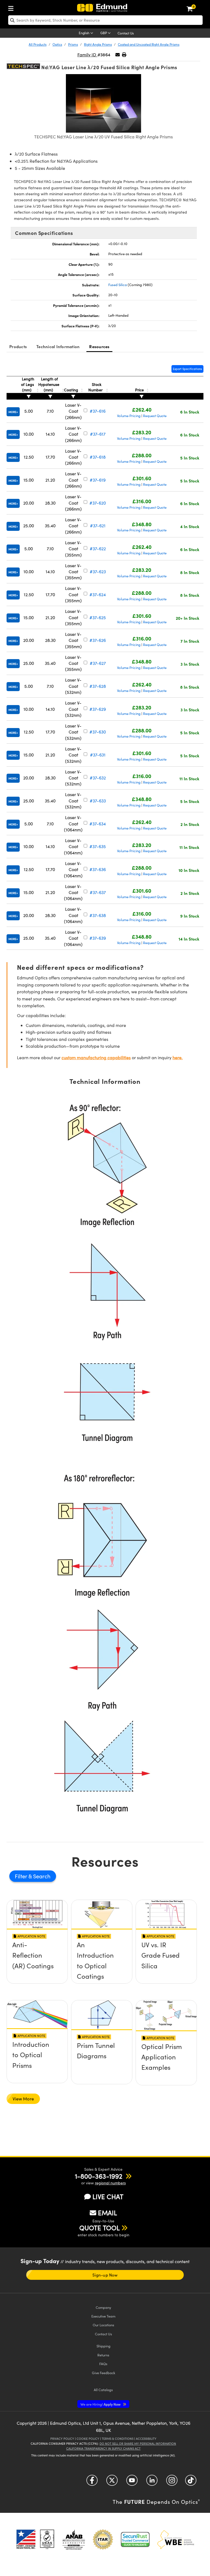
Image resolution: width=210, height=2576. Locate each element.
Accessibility (146, 2439)
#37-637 (98, 892)
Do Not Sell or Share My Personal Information (138, 2443)
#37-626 (98, 640)
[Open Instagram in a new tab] (172, 2482)
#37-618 (98, 457)
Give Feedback (103, 2373)
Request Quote (155, 416)
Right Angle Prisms (98, 44)
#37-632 (98, 778)
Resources (99, 346)
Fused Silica (118, 285)
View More (23, 2099)
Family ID (87, 55)
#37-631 (98, 755)
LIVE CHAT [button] (108, 2197)
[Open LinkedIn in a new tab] (152, 2482)
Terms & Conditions (118, 2439)
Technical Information (58, 346)
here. (178, 1057)
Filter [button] (22, 1876)
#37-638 (98, 915)
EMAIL (107, 2213)
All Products (38, 44)
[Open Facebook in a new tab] (92, 2482)
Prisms (73, 44)
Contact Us (126, 33)
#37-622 (98, 548)
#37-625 (98, 617)
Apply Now (101, 2404)
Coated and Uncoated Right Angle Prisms (149, 44)
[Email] (118, 55)
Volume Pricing (129, 416)
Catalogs (103, 2390)
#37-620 (98, 503)
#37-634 (98, 824)
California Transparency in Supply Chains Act (103, 2448)
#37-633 (98, 801)
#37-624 (98, 594)
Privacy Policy (62, 2439)
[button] (124, 55)
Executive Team (103, 2316)
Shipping (103, 2346)
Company (103, 2307)
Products (18, 346)
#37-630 (98, 732)
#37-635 (98, 846)
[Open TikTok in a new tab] (191, 2482)
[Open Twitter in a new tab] (112, 2482)
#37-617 (98, 434)
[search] (105, 20)
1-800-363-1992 (99, 2176)
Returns (103, 2355)
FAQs (103, 2364)
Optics (57, 44)
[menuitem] (12, 7)
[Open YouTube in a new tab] (132, 2482)
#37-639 (98, 938)
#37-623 (98, 571)
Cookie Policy (88, 2439)
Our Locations (103, 2325)
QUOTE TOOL (100, 2228)
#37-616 (98, 411)
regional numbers (110, 2183)
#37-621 (98, 526)
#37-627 (98, 663)
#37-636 (98, 869)
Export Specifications (187, 369)
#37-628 (98, 686)
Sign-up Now (105, 2275)
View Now (37, 1964)
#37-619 (98, 480)
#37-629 (98, 709)
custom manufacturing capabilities (96, 1057)
